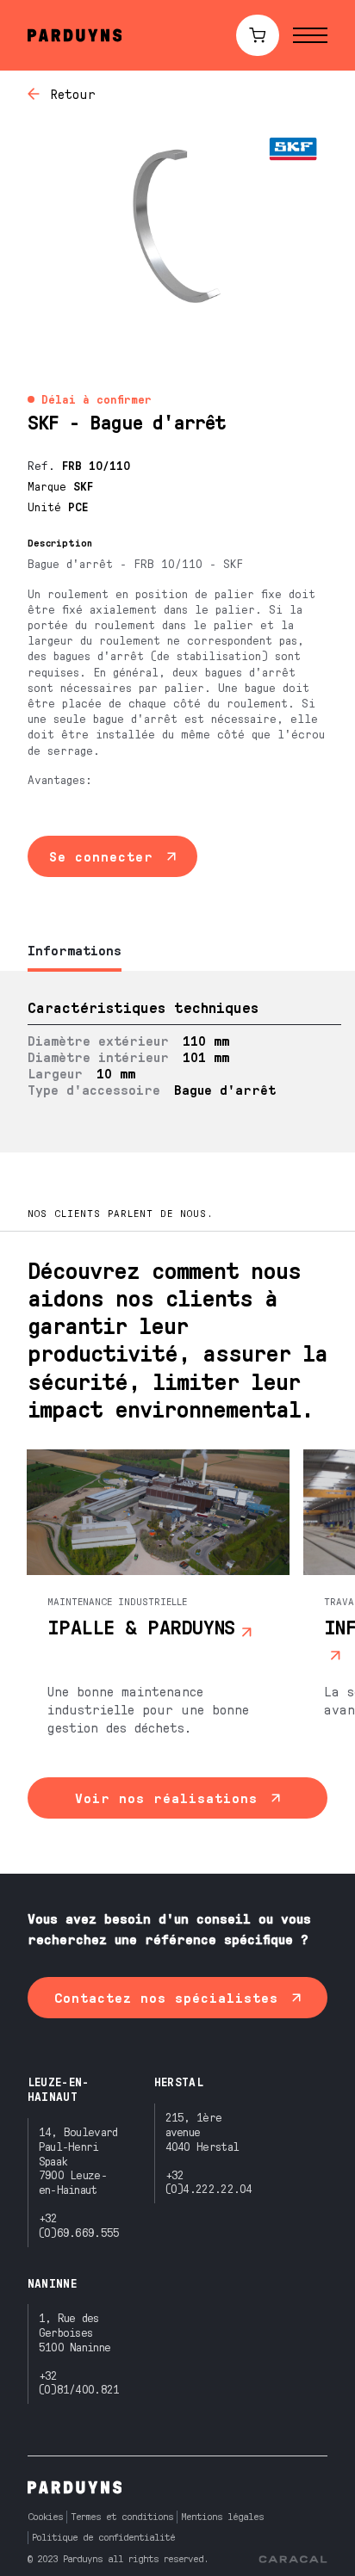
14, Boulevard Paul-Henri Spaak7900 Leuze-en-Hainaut (78, 2160)
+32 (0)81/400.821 (79, 2382)
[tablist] (177, 951)
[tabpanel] (177, 1062)
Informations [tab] (75, 950)
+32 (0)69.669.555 (79, 2225)
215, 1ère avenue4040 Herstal (202, 2131)
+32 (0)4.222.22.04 (209, 2182)
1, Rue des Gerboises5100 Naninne (75, 2332)
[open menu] (310, 35)
